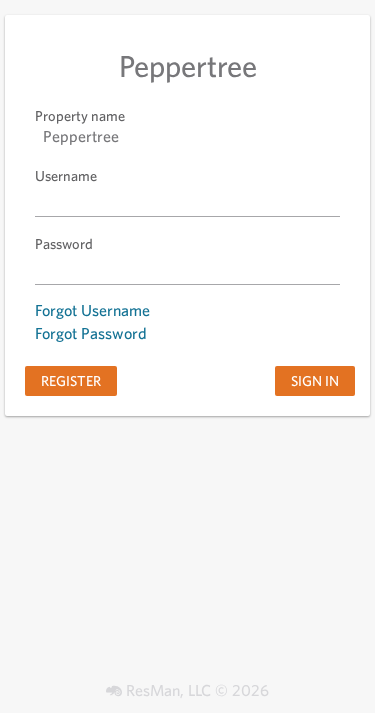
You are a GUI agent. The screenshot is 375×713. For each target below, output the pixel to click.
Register (71, 380)
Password (64, 243)
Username (66, 175)
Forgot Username (92, 310)
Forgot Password (91, 333)
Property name (80, 115)
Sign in (315, 380)
